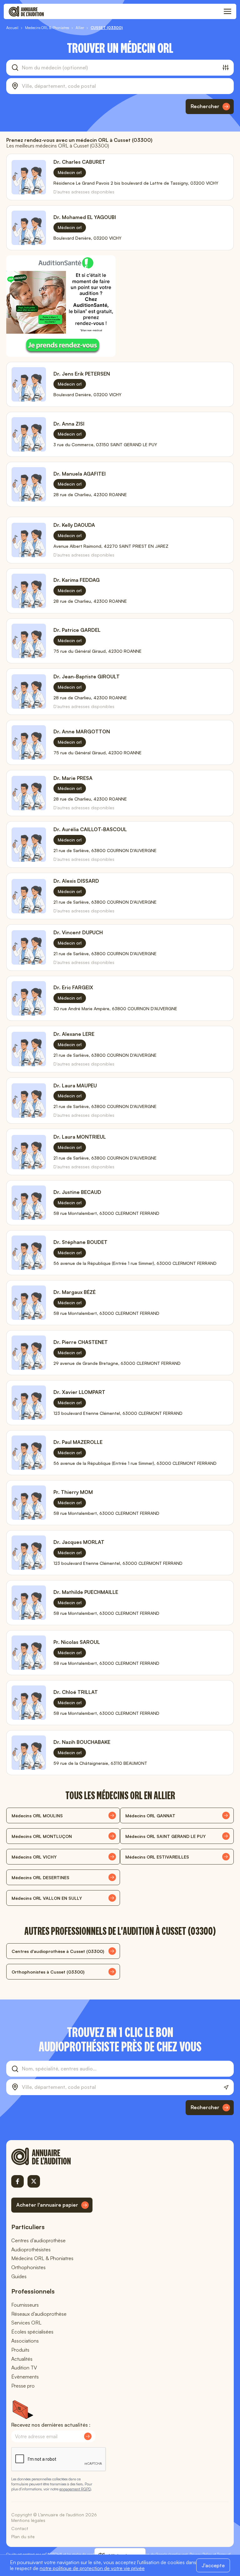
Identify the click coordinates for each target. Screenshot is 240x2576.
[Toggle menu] (227, 12)
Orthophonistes (28, 2267)
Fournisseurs (25, 2305)
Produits (20, 2350)
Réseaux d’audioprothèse (39, 2314)
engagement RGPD (75, 2489)
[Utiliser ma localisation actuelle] (226, 2087)
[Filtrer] (226, 67)
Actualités (22, 2359)
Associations (25, 2341)
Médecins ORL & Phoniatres (42, 2258)
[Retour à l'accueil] (52, 2156)
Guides (19, 2276)
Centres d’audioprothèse (38, 2240)
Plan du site (23, 2536)
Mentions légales (28, 2520)
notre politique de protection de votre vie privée (92, 2568)
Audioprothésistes (31, 2249)
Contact (20, 2528)
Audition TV (24, 2368)
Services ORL (26, 2323)
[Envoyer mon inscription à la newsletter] (88, 2436)
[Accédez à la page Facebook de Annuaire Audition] (17, 2181)
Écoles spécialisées (32, 2332)
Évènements (25, 2377)
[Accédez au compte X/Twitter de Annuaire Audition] (34, 2181)
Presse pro (23, 2386)
